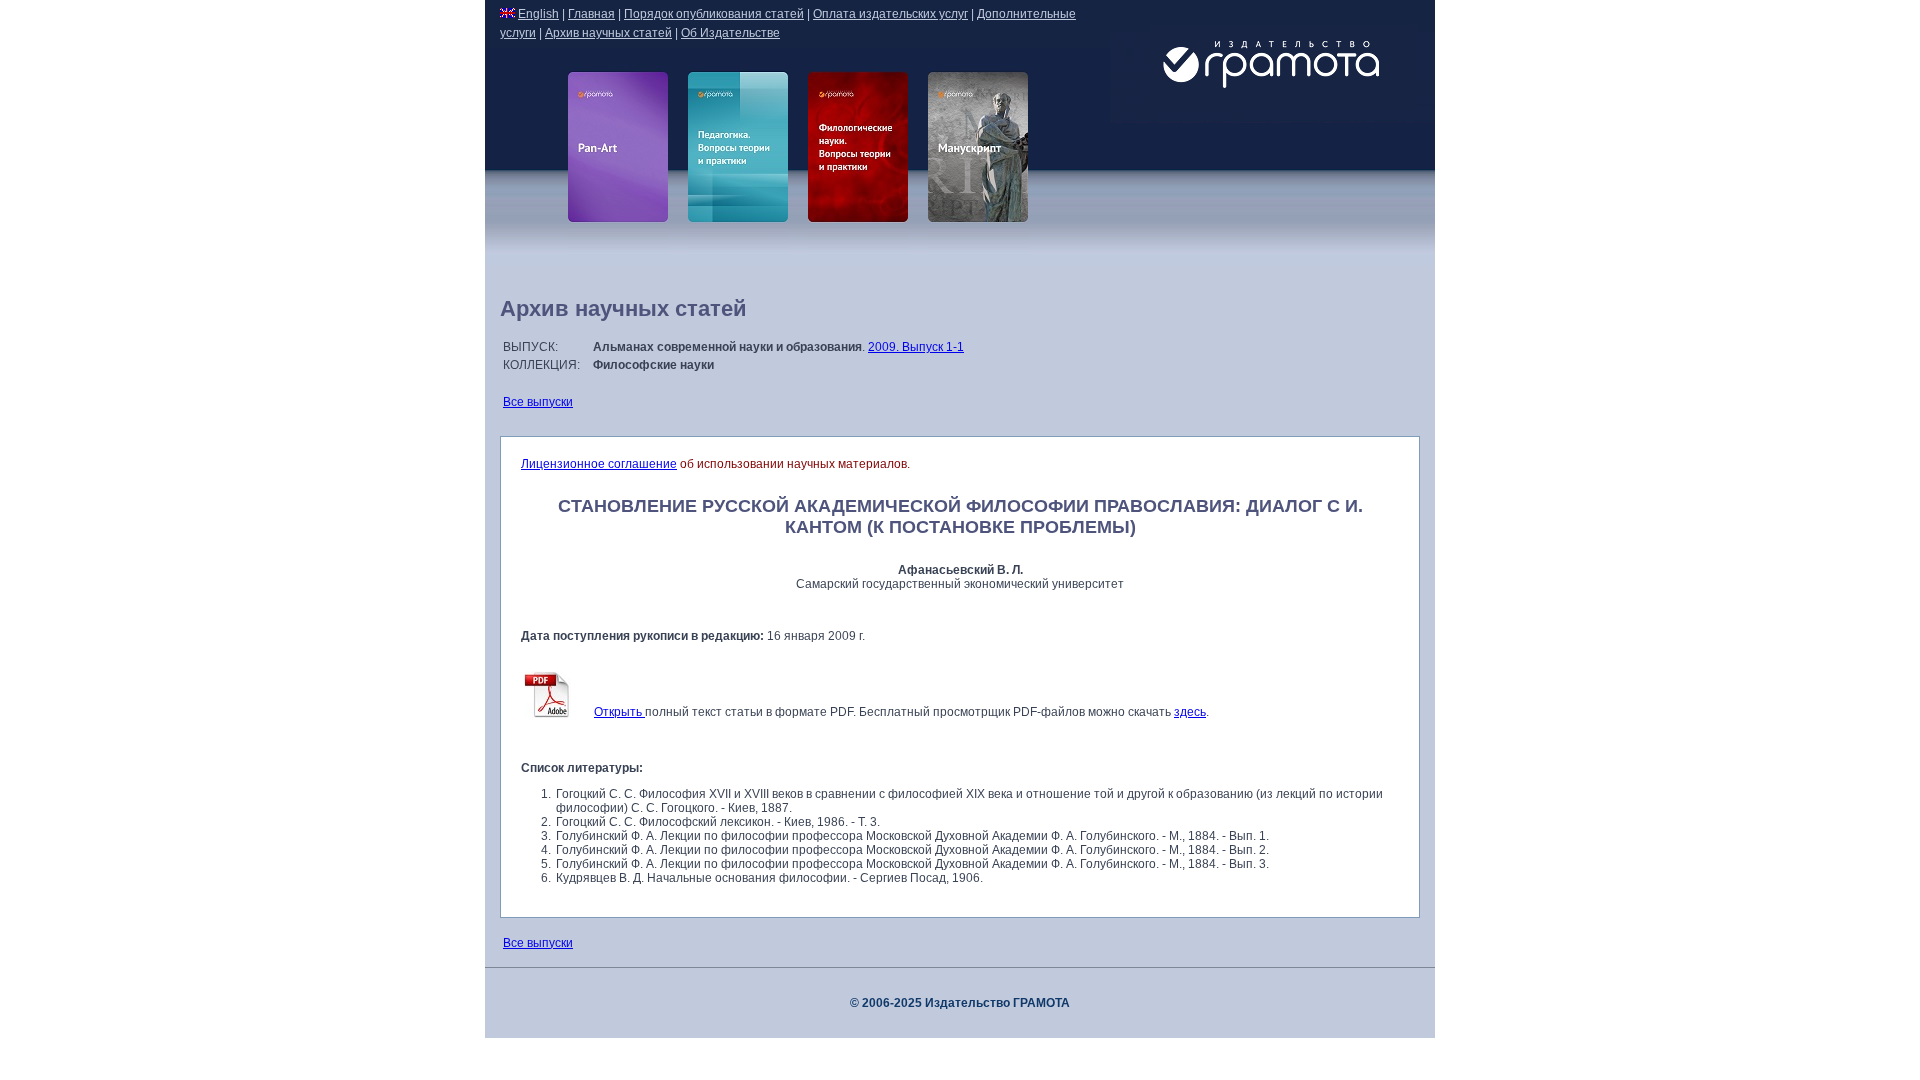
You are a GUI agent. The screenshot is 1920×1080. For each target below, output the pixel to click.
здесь (1190, 712)
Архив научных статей (608, 33)
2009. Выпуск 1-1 (916, 347)
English (538, 14)
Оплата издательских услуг (890, 14)
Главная (591, 14)
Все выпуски (538, 402)
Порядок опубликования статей (714, 14)
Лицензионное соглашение (599, 464)
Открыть (619, 712)
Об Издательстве (730, 33)
